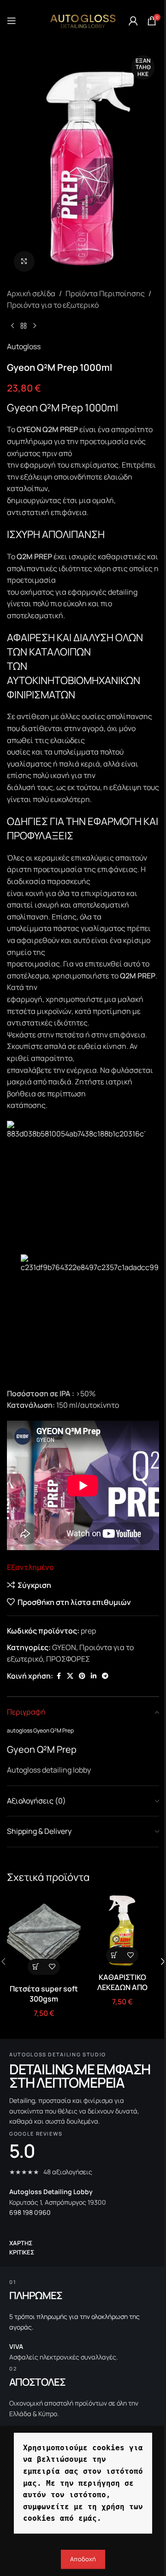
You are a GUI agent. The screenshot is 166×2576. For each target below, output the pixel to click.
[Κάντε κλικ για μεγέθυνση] (24, 261)
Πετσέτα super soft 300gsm (44, 1994)
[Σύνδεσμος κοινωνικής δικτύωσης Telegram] (105, 1676)
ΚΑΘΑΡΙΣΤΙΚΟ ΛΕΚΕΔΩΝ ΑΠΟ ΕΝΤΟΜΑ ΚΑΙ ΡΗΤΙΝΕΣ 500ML (122, 1993)
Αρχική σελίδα (31, 293)
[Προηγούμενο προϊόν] (12, 326)
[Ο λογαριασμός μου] (133, 21)
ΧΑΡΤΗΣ (21, 2243)
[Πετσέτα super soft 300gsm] (44, 1937)
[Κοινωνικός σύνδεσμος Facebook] (59, 1676)
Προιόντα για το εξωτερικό (53, 305)
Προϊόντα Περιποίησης (105, 293)
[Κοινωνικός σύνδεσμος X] (70, 1676)
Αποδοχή (83, 2559)
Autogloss (24, 346)
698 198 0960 (30, 2212)
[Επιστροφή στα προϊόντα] (24, 326)
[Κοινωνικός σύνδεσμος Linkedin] (94, 1676)
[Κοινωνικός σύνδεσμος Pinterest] (82, 1676)
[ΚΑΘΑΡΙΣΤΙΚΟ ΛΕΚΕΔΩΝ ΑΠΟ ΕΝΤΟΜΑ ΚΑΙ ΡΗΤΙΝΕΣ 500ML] (122, 1931)
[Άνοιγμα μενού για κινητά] (12, 21)
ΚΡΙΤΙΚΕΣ (22, 2252)
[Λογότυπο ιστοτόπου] (83, 20)
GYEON (64, 1647)
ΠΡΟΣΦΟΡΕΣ (68, 1659)
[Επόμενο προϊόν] (35, 326)
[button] (36, 1967)
